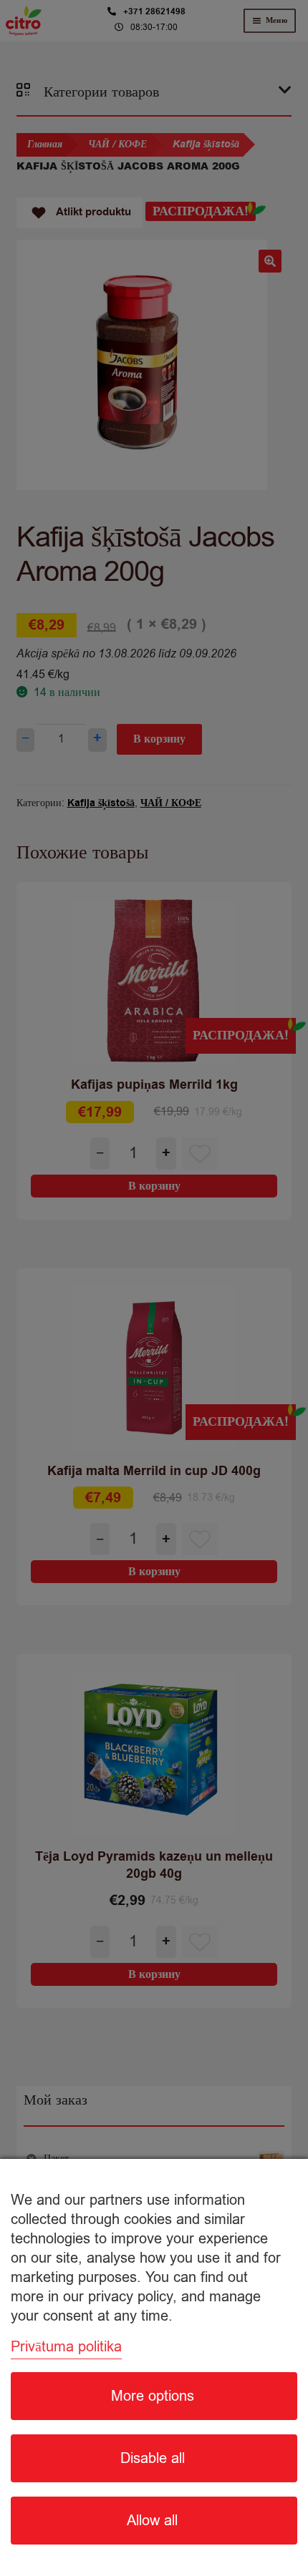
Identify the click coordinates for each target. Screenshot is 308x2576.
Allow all (152, 2521)
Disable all (153, 2458)
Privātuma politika (66, 2347)
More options (153, 2396)
